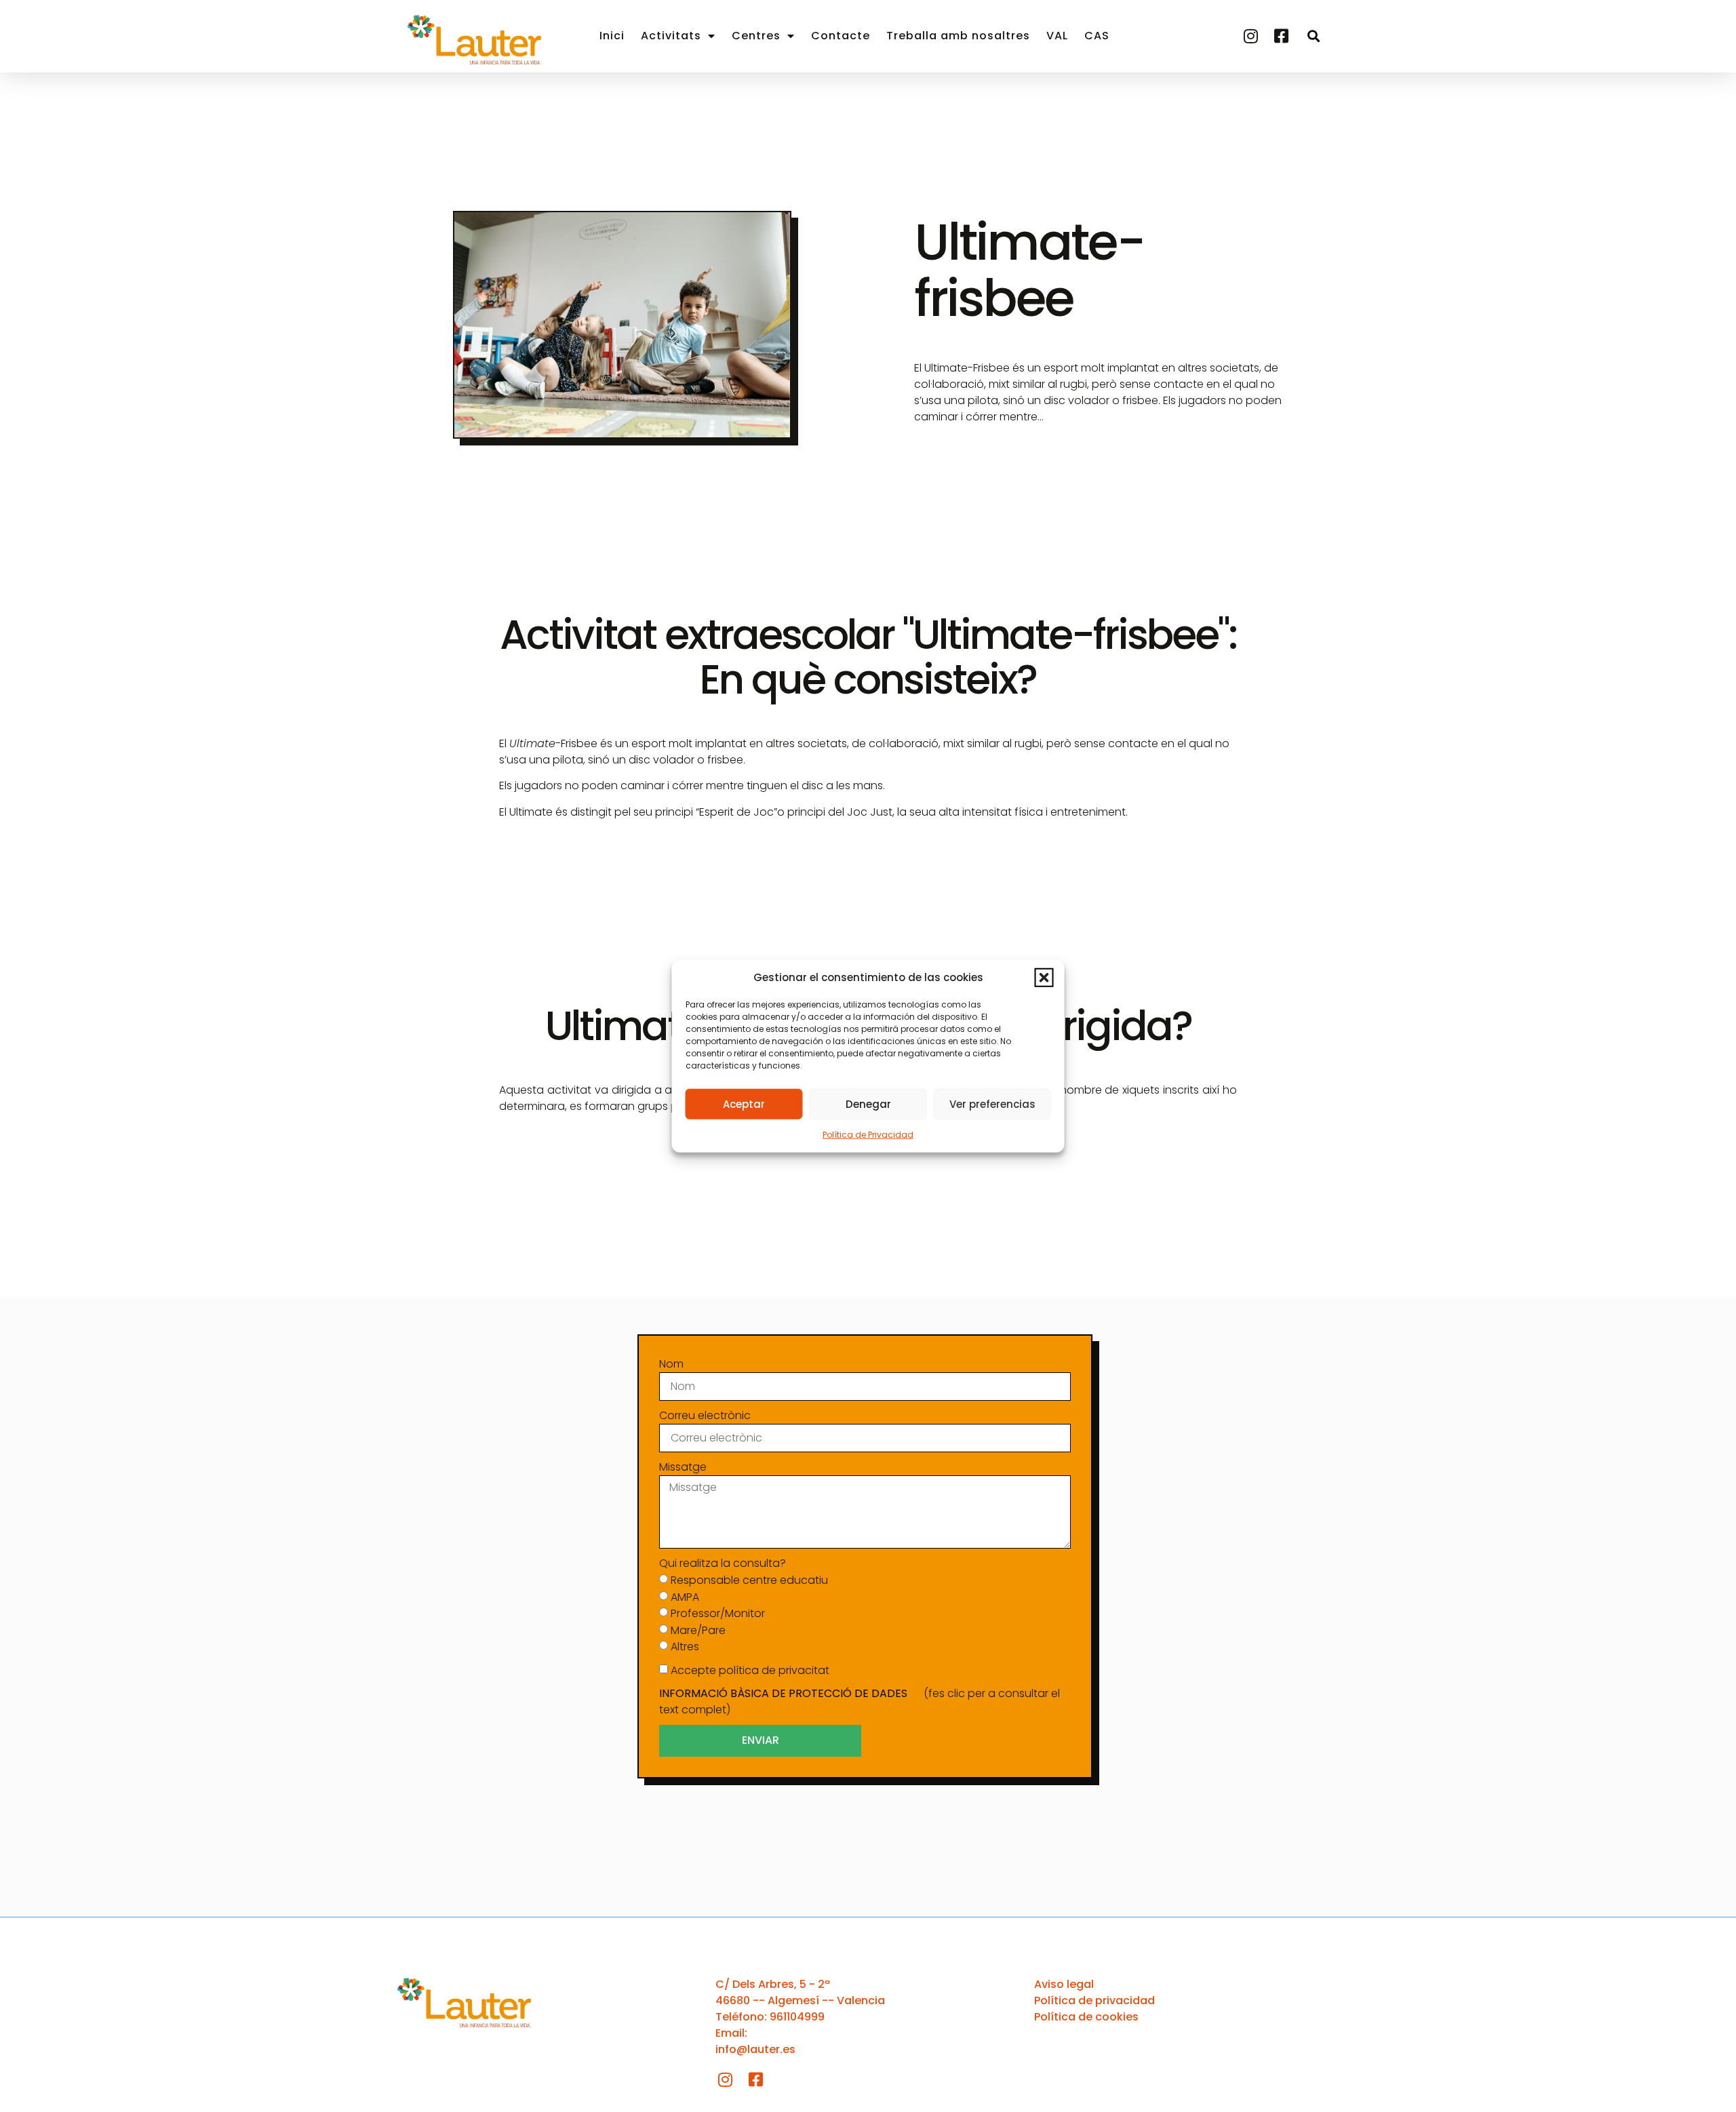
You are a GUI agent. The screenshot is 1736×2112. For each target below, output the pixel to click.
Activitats (671, 36)
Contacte (841, 36)
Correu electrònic (705, 1415)
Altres (685, 1647)
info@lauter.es (755, 2049)
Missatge (683, 1467)
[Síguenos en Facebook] (1283, 36)
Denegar (868, 1103)
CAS (1097, 36)
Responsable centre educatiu (749, 1580)
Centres (756, 36)
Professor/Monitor (718, 1613)
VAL (1057, 36)
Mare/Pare (698, 1630)
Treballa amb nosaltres (958, 36)
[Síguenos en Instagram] (1252, 36)
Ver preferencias (992, 1103)
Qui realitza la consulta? (723, 1563)
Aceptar (744, 1103)
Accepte (750, 1670)
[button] (1044, 978)
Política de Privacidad (868, 1135)
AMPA (685, 1596)
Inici (612, 36)
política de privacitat (774, 1670)
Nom (671, 1364)
